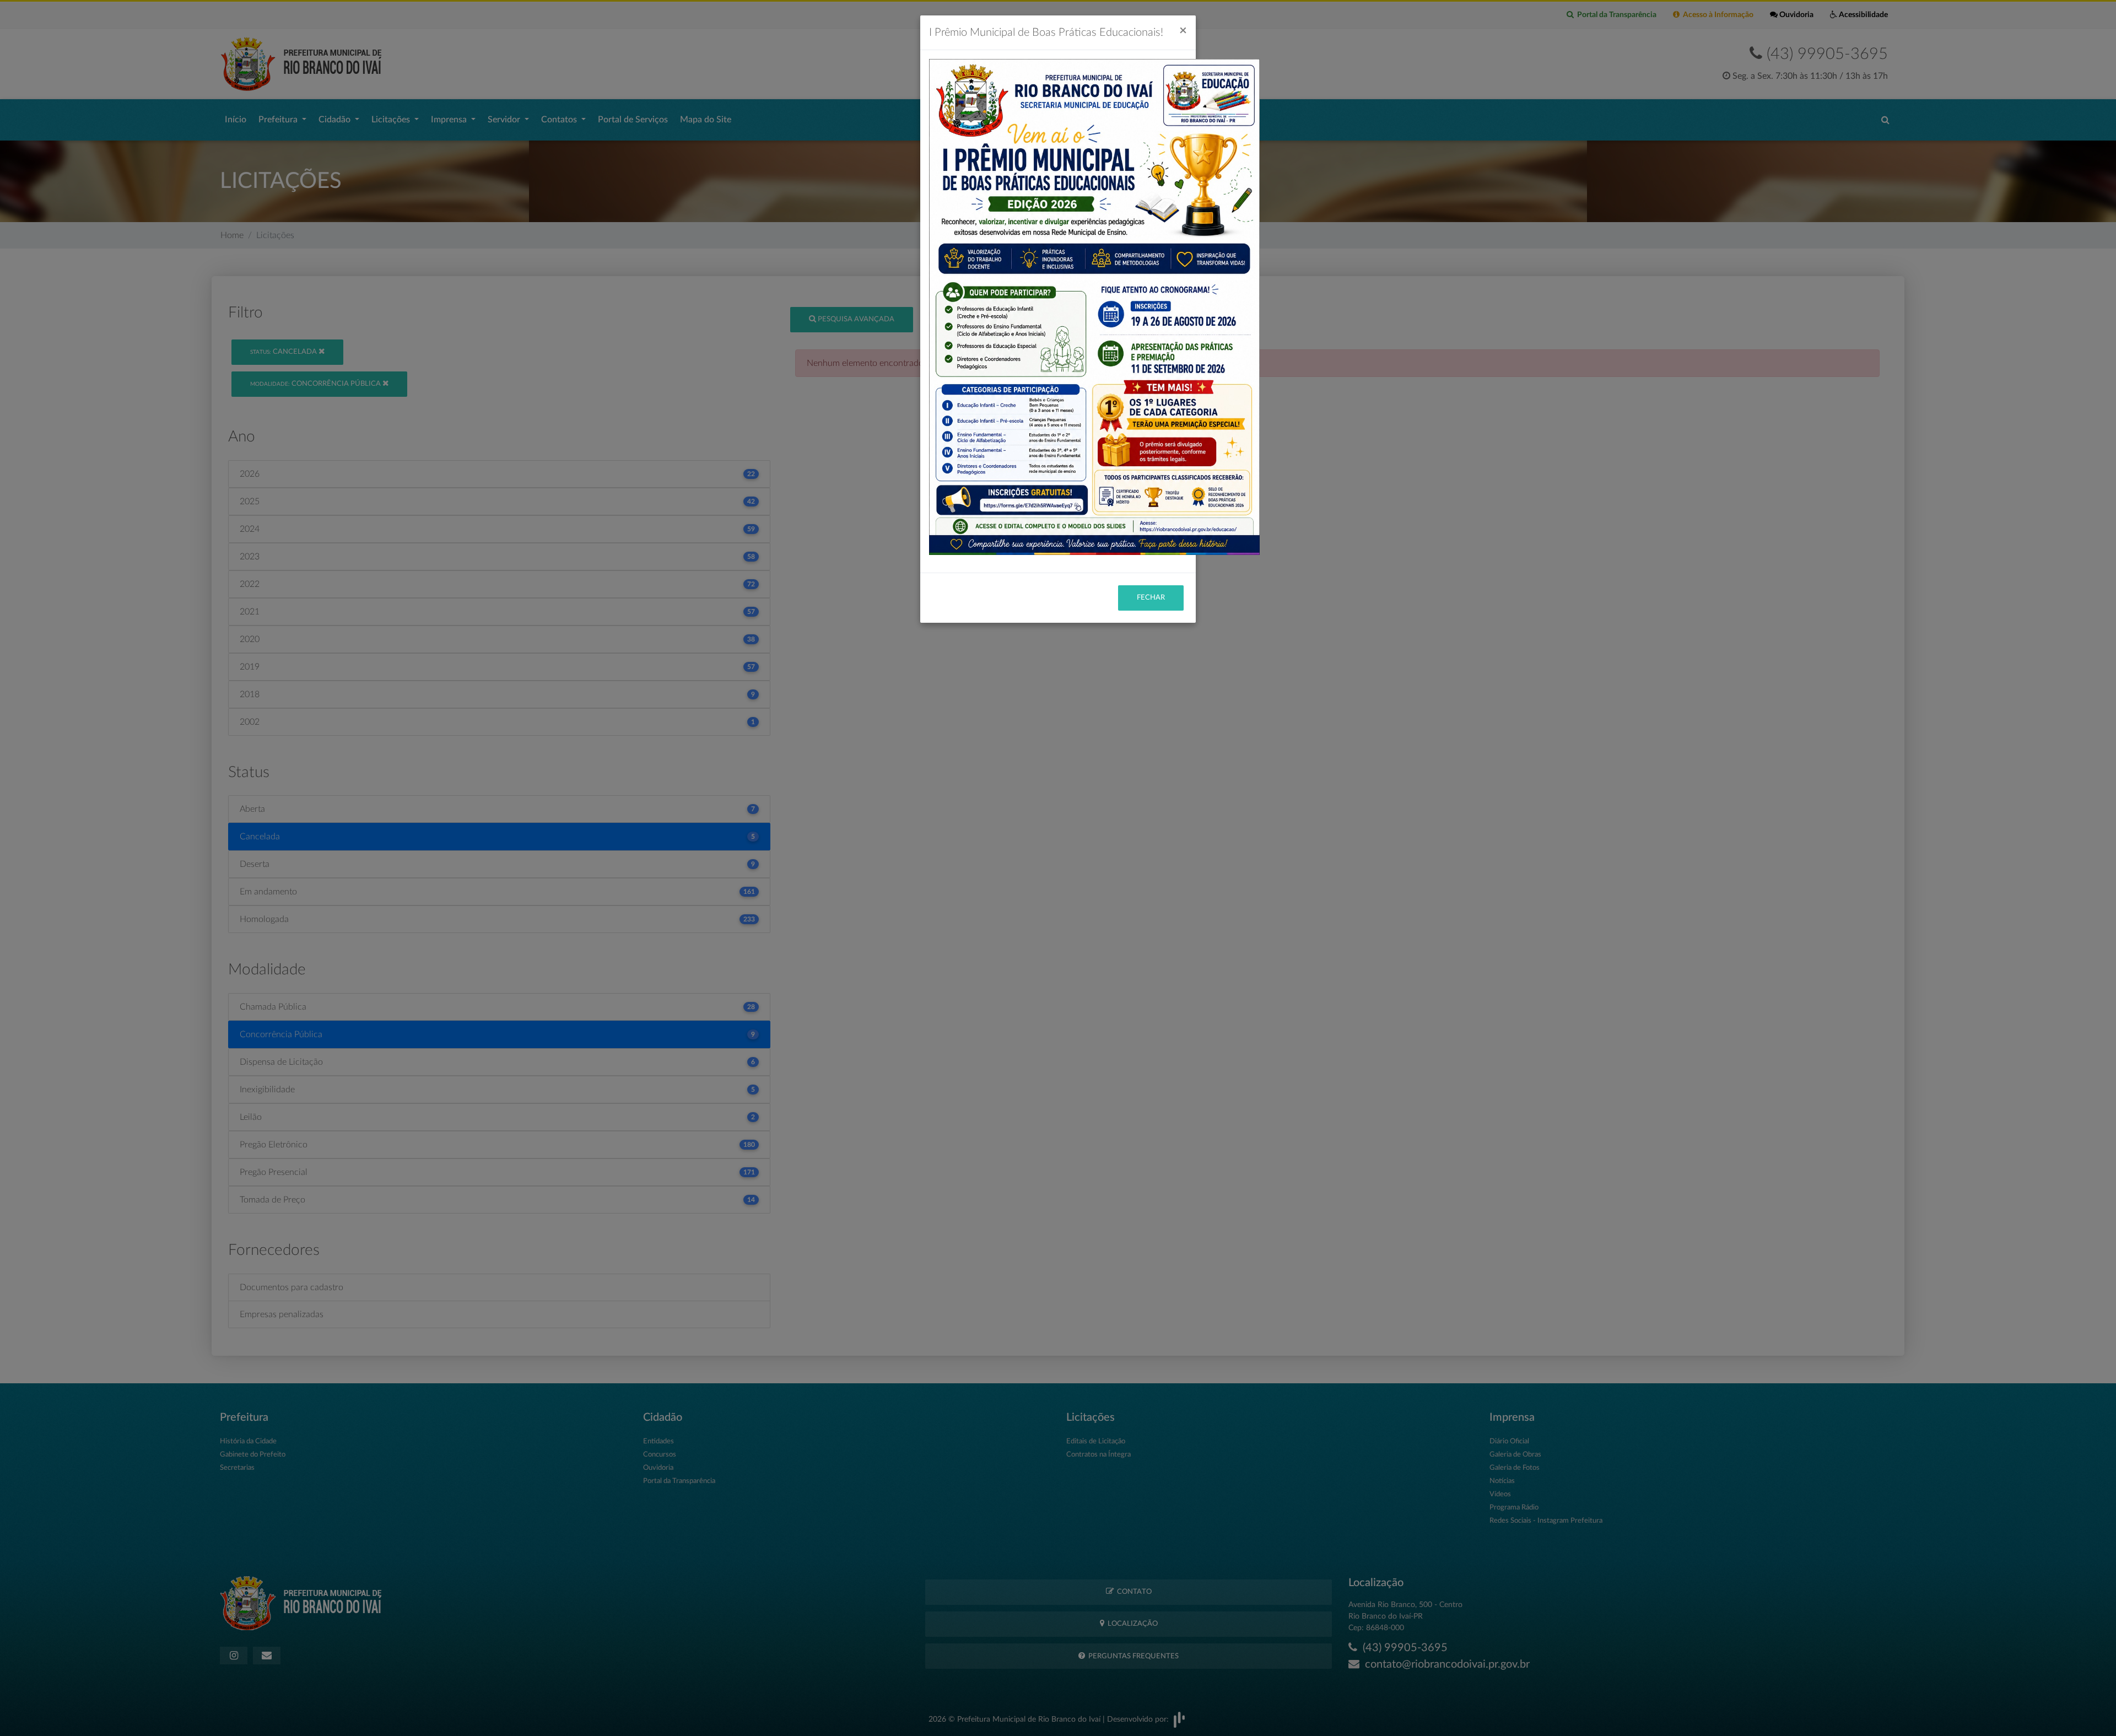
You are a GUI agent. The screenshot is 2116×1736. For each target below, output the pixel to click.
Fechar (1151, 598)
